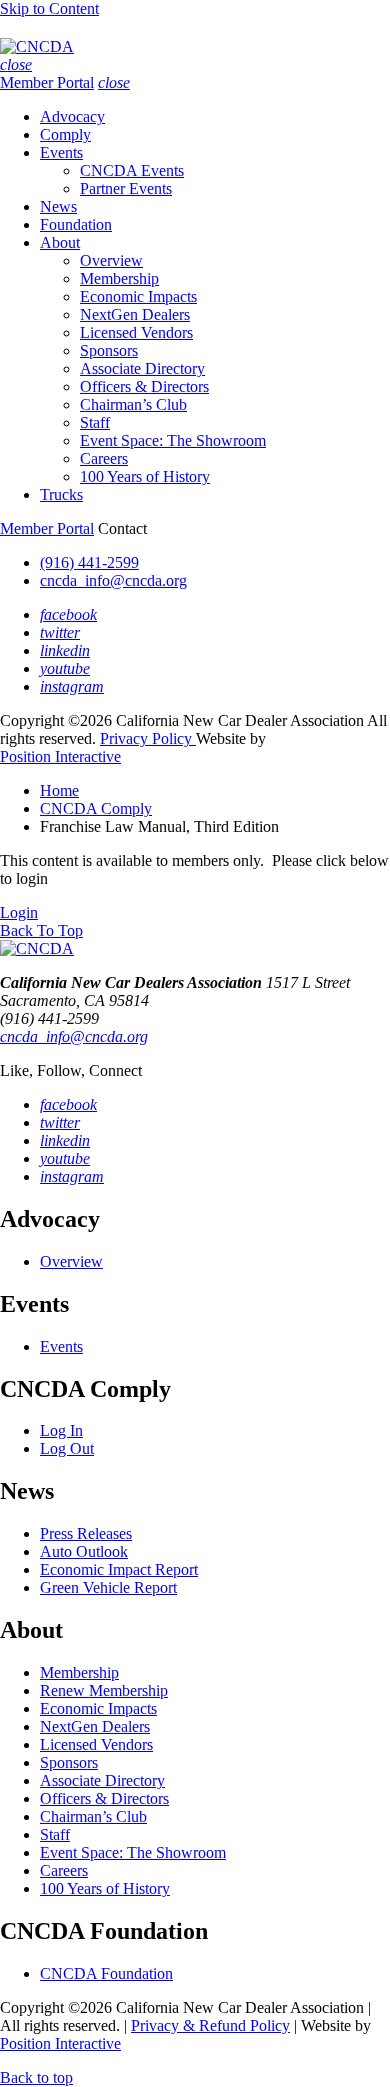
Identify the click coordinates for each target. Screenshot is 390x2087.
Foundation (76, 224)
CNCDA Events (132, 170)
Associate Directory (142, 368)
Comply (65, 134)
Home (59, 790)
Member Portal (47, 82)
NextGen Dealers (135, 314)
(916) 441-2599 (89, 562)
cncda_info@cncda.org (113, 580)
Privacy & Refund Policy (210, 2025)
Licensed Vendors (136, 332)
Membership (119, 278)
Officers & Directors (144, 386)
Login (19, 912)
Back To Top (41, 930)
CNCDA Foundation (106, 1973)
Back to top (36, 2077)
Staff (95, 422)
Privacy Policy (148, 738)
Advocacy (72, 116)
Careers (104, 458)
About (60, 242)
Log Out (67, 1448)
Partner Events (126, 188)
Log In (61, 1430)
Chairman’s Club (133, 404)
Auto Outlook (84, 1551)
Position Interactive (60, 756)
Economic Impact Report (119, 1569)
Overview (111, 260)
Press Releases (86, 1533)
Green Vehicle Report (108, 1587)
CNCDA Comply (96, 808)
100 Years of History (145, 476)
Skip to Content (49, 8)
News (58, 206)
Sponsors (109, 350)
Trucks (61, 494)
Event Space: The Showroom (173, 440)
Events (61, 152)
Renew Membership (104, 1690)
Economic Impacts (138, 296)
